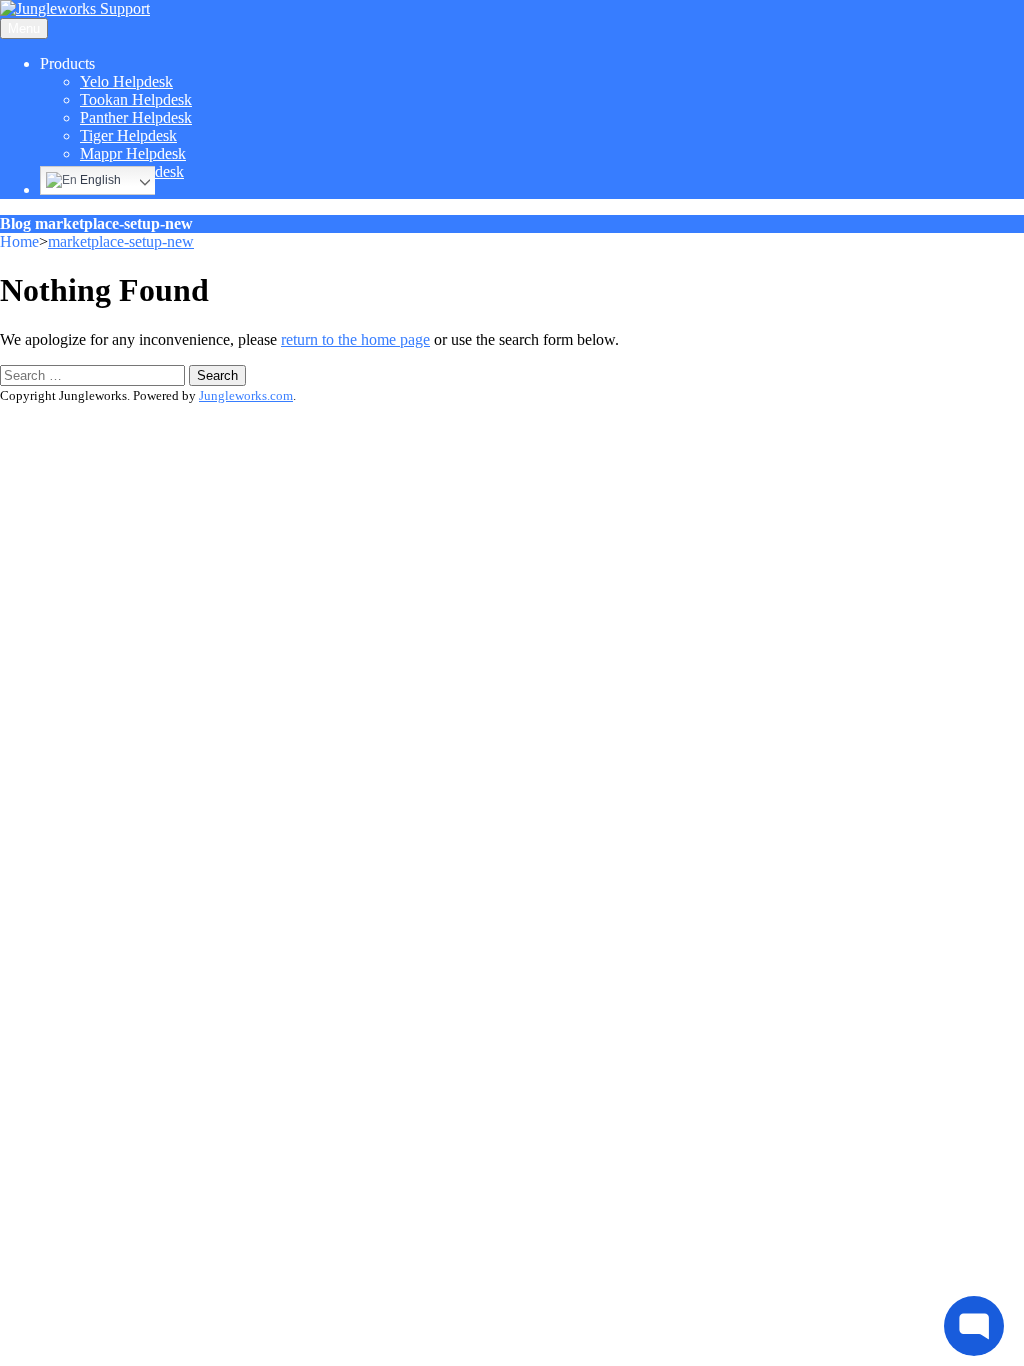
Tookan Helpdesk (136, 99)
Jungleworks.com (246, 395)
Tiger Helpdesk (128, 135)
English (99, 180)
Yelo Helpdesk (126, 81)
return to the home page (355, 339)
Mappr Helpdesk (133, 153)
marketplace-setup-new (121, 241)
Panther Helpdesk (136, 117)
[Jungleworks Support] (75, 8)
